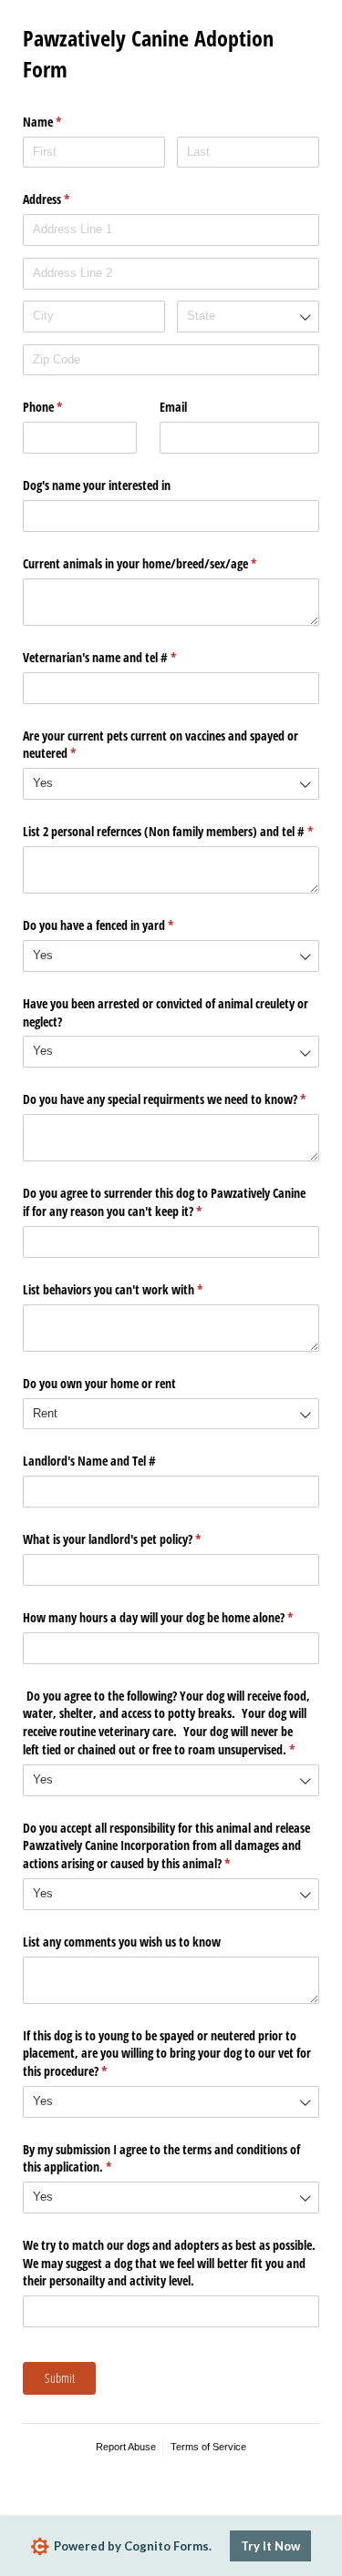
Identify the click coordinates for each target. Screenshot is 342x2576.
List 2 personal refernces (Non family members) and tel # (171, 831)
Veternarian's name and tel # (121, 657)
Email (173, 407)
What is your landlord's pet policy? (133, 1539)
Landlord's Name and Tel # (89, 1461)
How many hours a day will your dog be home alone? (171, 1617)
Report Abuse (126, 2447)
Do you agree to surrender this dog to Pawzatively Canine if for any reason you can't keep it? (164, 1202)
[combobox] (248, 317)
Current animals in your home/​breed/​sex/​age (161, 563)
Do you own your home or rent (99, 1383)
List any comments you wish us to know (122, 1942)
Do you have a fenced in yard (119, 925)
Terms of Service (208, 2447)
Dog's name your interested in (97, 485)
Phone (64, 407)
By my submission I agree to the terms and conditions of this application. (161, 2158)
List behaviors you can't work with (134, 1289)
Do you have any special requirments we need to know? (171, 1099)
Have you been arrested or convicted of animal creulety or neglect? (166, 1012)
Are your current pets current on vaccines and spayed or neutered (161, 745)
